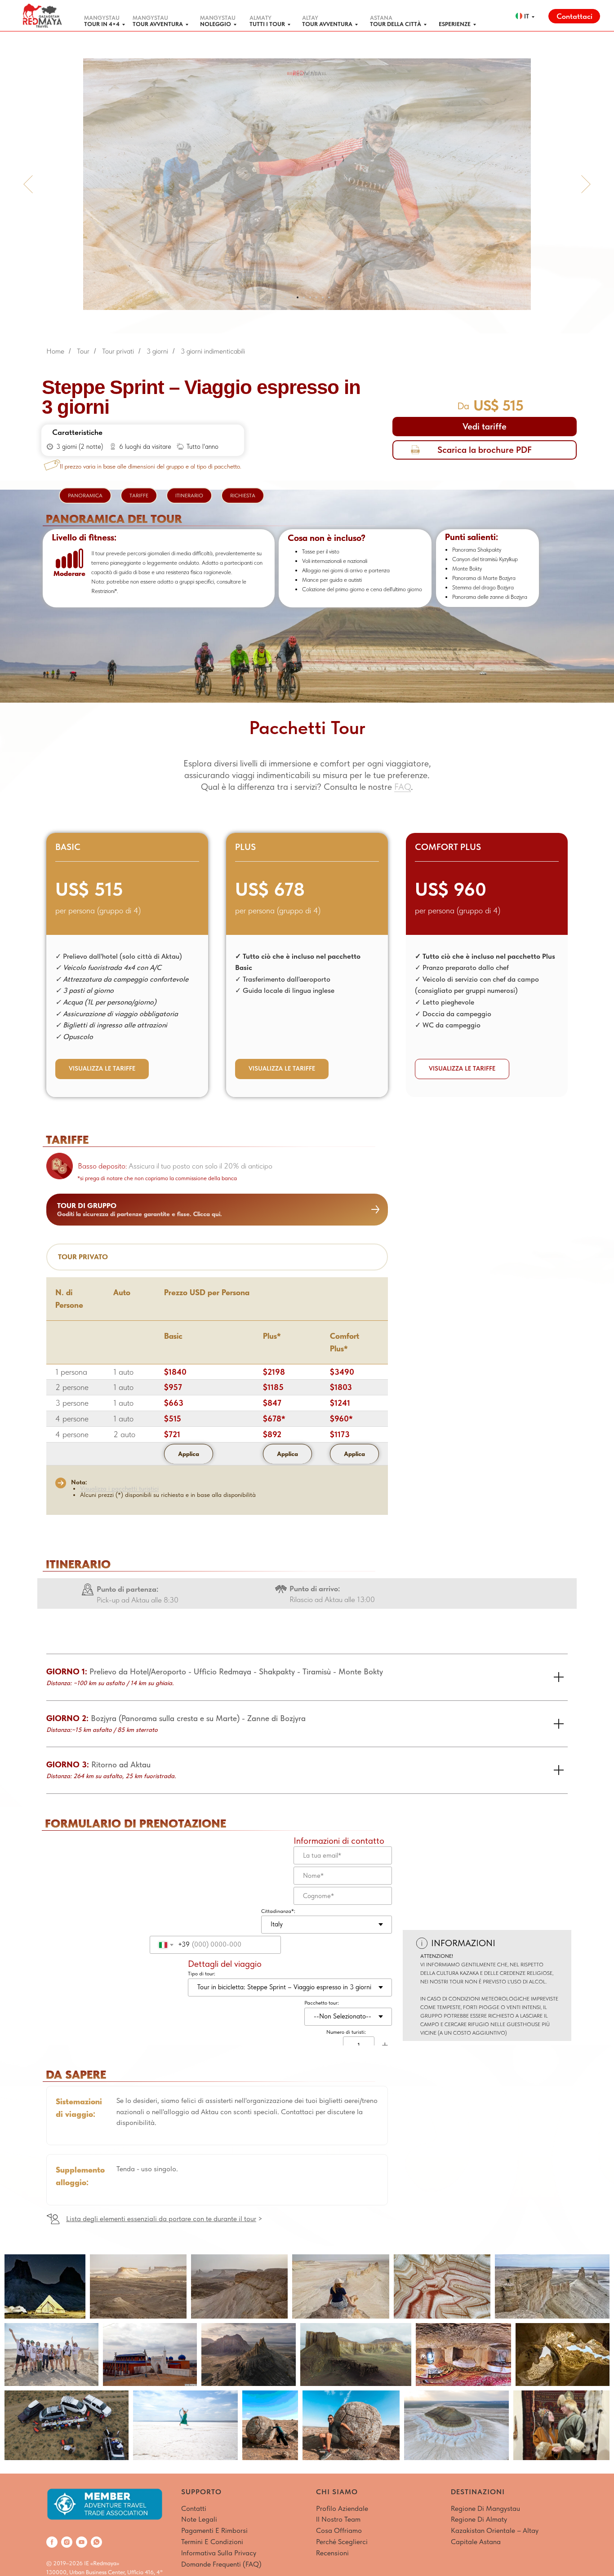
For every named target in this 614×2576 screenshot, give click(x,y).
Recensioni (332, 2553)
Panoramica (85, 496)
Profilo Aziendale (342, 2508)
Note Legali (199, 2519)
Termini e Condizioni (212, 2542)
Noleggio (216, 24)
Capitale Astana (476, 2542)
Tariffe (139, 496)
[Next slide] (586, 184)
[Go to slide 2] (291, 297)
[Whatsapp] (96, 2542)
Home (55, 351)
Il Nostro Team (338, 2519)
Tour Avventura (158, 24)
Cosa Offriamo (339, 2530)
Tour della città (396, 24)
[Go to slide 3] (298, 297)
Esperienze (455, 24)
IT (527, 16)
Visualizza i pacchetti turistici (119, 1488)
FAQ (403, 787)
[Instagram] (67, 2542)
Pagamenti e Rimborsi (214, 2530)
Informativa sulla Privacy (219, 2553)
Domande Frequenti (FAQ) (221, 2564)
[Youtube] (82, 2542)
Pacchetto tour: (322, 2003)
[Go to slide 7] (323, 297)
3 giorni (157, 351)
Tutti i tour (267, 24)
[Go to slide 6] (316, 297)
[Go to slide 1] (285, 297)
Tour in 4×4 (102, 24)
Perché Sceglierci (342, 2542)
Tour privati (118, 351)
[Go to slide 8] (329, 297)
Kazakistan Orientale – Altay (495, 2530)
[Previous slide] (28, 184)
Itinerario (189, 496)
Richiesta (243, 496)
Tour (83, 351)
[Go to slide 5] (310, 297)
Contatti (194, 2508)
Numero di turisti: (346, 2032)
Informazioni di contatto (339, 1841)
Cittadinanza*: (278, 1911)
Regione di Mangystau (485, 2508)
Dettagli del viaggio (225, 1964)
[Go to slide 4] (304, 297)
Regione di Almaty (479, 2519)
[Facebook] (52, 2542)
